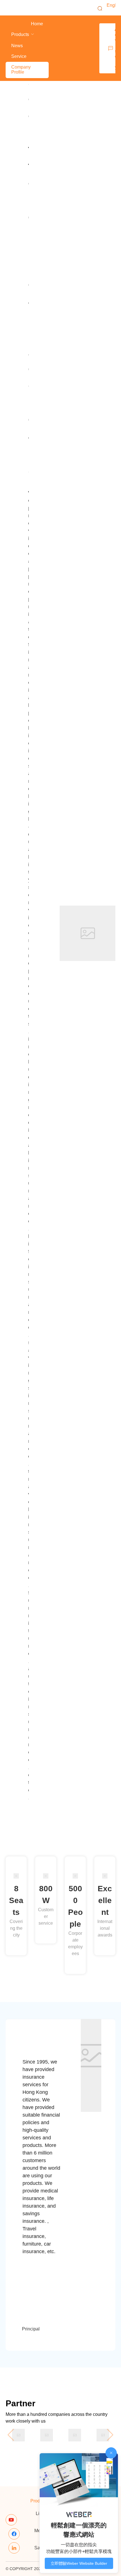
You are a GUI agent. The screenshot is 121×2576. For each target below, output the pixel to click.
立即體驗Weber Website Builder (79, 2563)
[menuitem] (37, 24)
